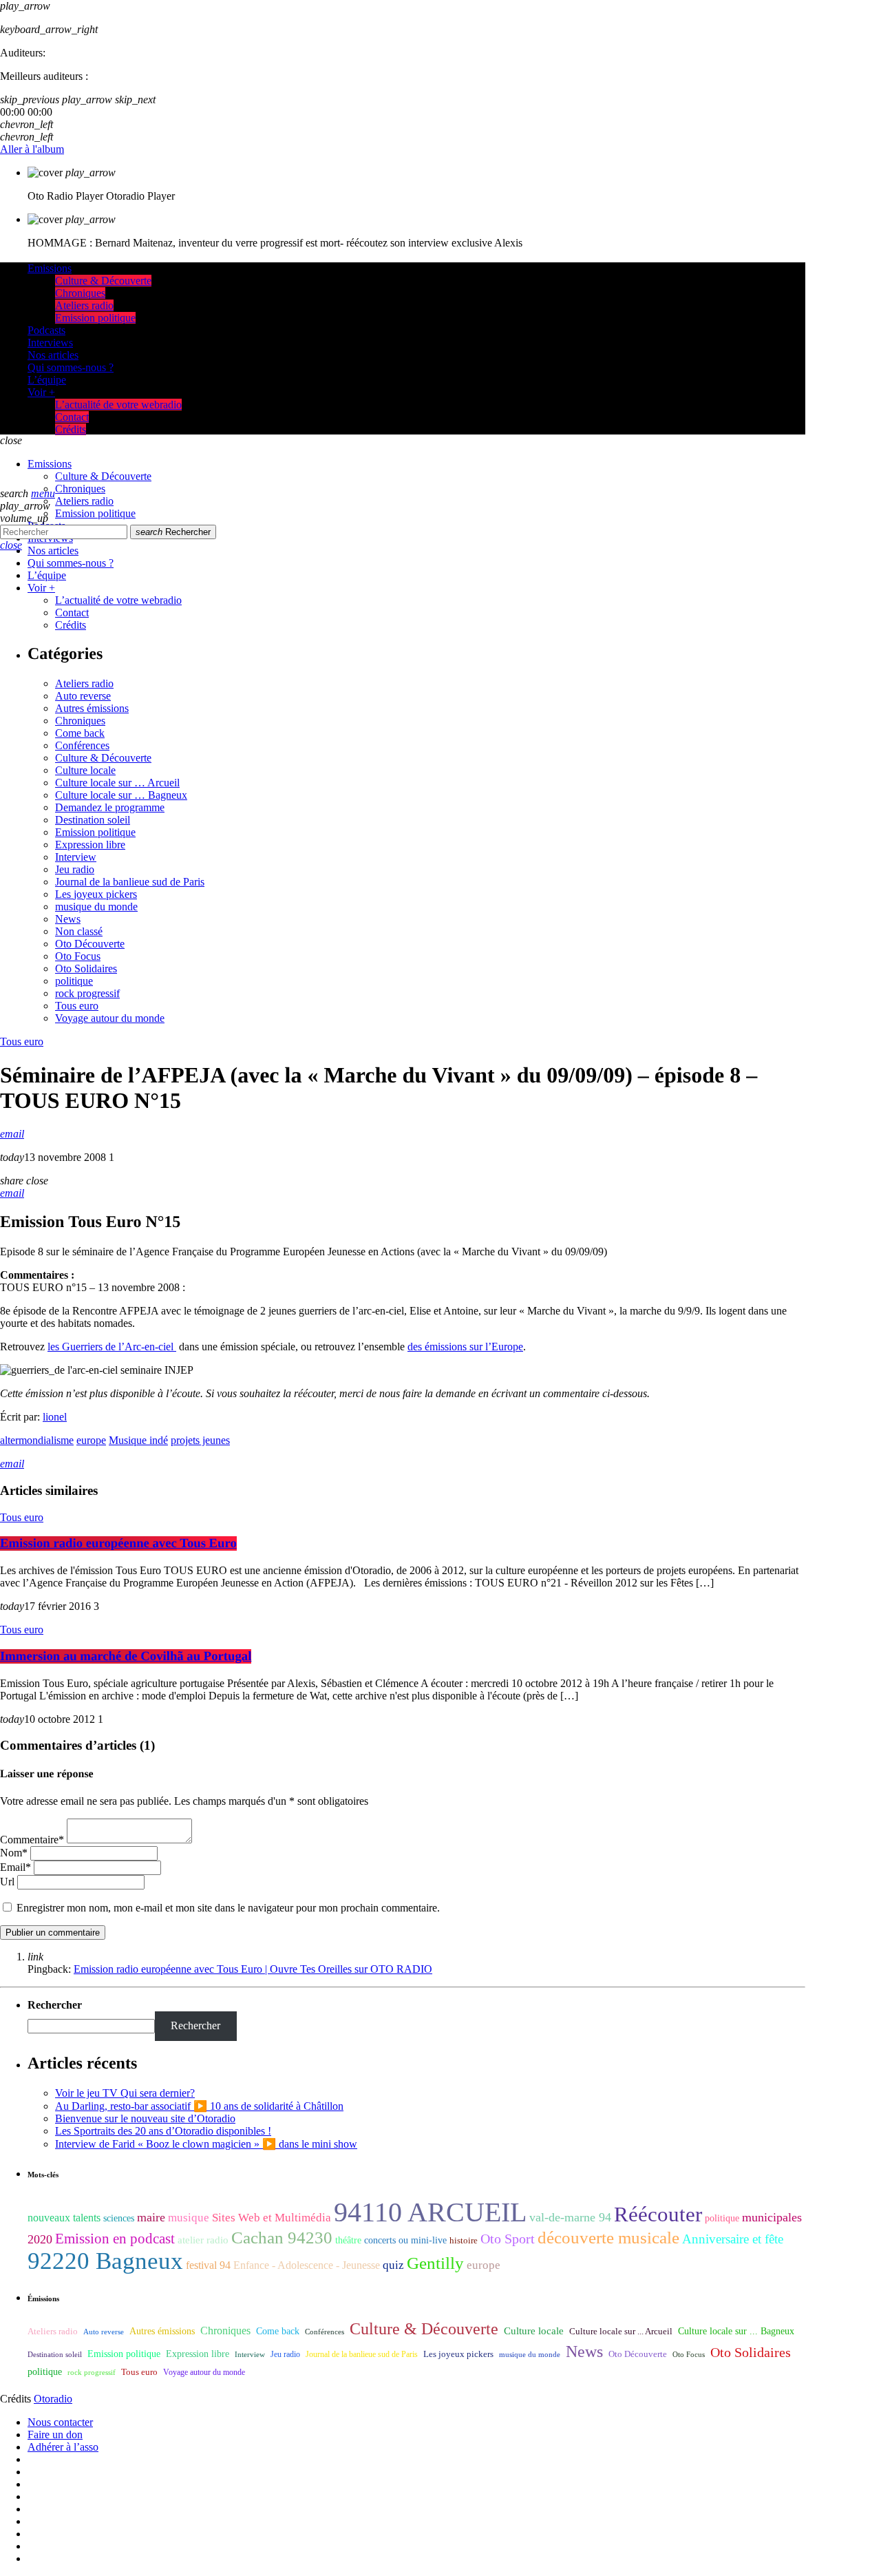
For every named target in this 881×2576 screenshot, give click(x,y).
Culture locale (85, 770)
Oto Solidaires (86, 968)
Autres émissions (92, 708)
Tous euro (77, 1006)
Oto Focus (78, 956)
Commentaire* (32, 1840)
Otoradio (53, 2399)
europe (91, 1440)
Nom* (14, 1853)
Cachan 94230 (282, 2238)
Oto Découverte (90, 944)
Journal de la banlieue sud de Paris (130, 882)
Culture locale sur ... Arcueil (621, 2332)
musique (189, 2218)
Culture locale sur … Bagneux (121, 795)
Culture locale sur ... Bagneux (736, 2331)
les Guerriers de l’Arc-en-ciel (112, 1347)
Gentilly (435, 2263)
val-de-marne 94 (570, 2217)
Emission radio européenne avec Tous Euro (118, 1543)
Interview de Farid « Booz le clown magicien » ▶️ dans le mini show (206, 2144)
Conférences (82, 745)
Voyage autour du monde (110, 1018)
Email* (15, 1867)
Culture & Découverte (103, 758)
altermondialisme (37, 1440)
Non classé (79, 931)
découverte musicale (608, 2238)
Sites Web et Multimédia (272, 2218)
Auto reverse (83, 696)
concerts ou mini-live (405, 2240)
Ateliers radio (84, 683)
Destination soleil (93, 820)
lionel (55, 1417)
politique (74, 981)
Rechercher (173, 532)
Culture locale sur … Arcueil (117, 783)
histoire (464, 2240)
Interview (76, 857)
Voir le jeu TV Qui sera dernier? (125, 2093)
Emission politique (95, 832)
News (68, 919)
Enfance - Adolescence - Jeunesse (307, 2265)
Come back (80, 733)
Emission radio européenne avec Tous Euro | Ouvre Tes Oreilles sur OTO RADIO (253, 1969)
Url (7, 1882)
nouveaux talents (64, 2218)
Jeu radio (75, 869)
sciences (119, 2218)
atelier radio (203, 2240)
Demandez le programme (110, 807)
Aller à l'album (32, 149)
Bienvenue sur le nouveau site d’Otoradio (145, 2118)
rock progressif (87, 993)
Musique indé (138, 1440)
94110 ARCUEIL (430, 2212)
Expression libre (90, 845)
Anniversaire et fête (733, 2239)
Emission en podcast (115, 2239)
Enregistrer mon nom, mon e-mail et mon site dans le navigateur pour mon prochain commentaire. (228, 1908)
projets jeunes (200, 1440)
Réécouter (658, 2214)
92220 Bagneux (105, 2261)
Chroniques (80, 721)
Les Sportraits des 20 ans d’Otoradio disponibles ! (163, 2131)
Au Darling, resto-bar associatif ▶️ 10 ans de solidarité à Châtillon (199, 2106)
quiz (393, 2265)
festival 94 (208, 2265)
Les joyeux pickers (96, 894)
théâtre (348, 2240)
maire (151, 2217)
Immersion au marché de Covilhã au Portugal (126, 1656)
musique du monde (96, 907)
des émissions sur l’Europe (465, 1347)
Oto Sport (508, 2239)
